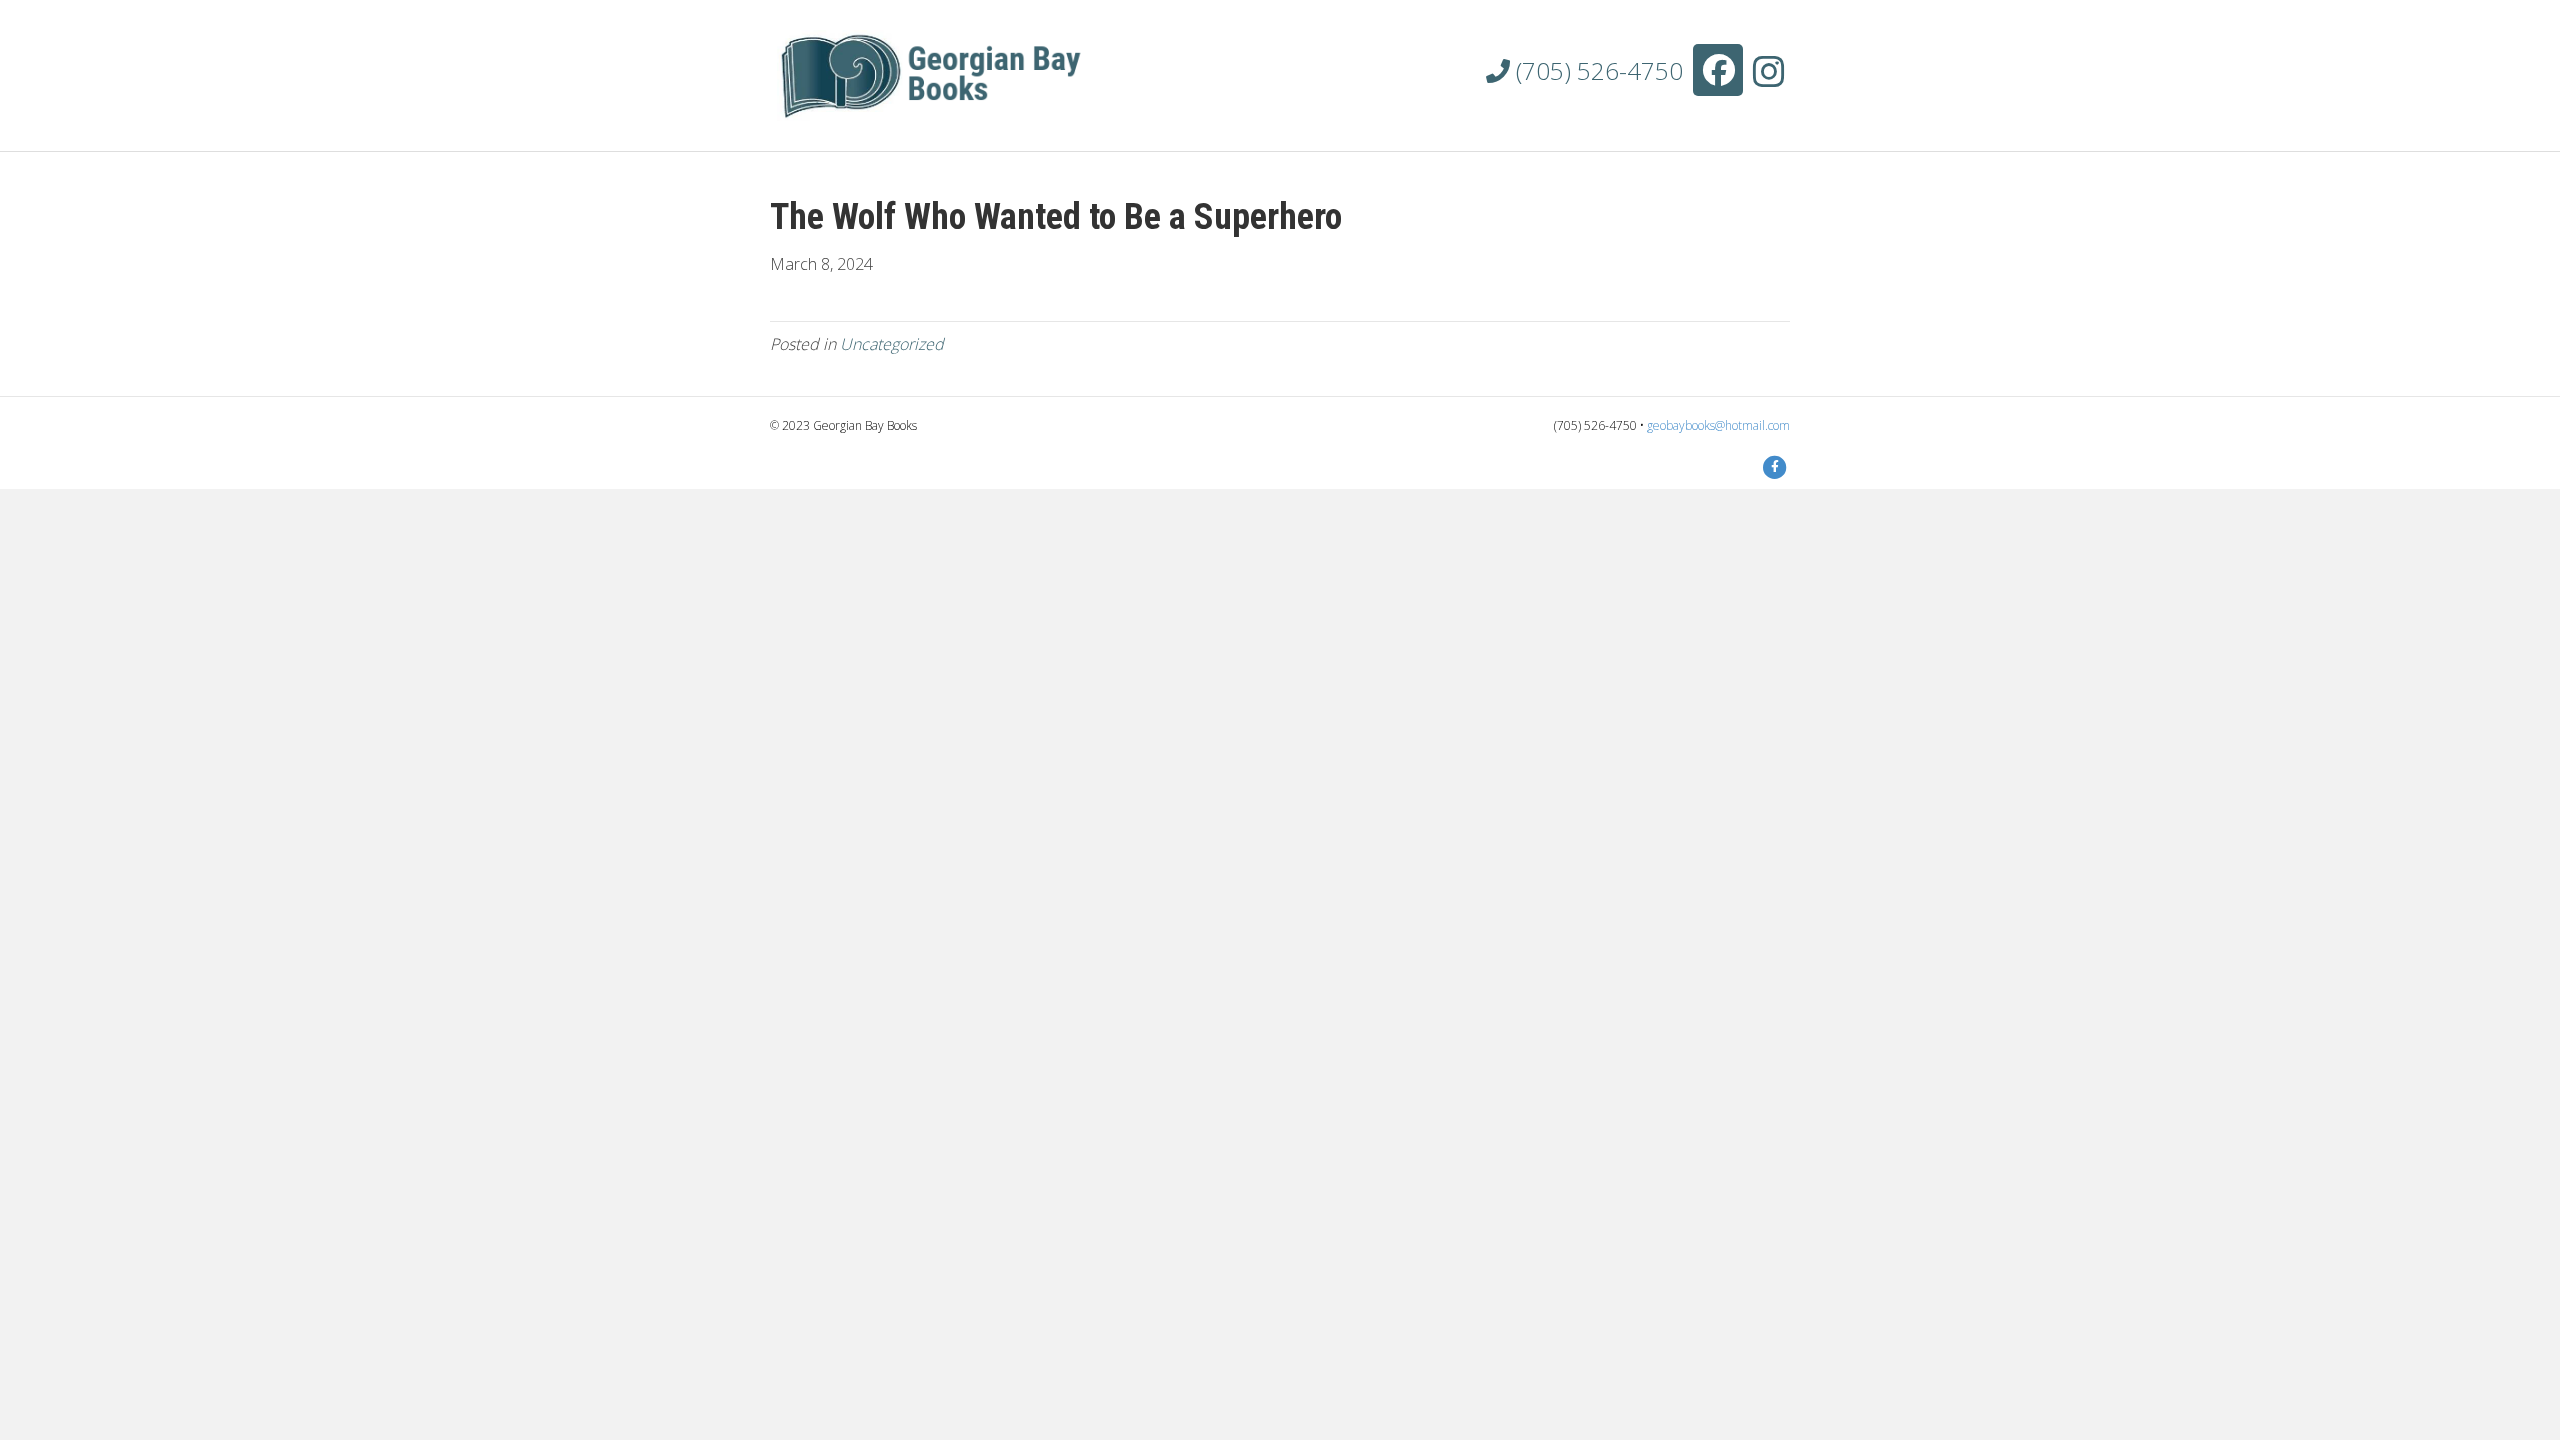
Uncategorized (892, 344)
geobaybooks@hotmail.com (1718, 425)
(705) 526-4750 (1596, 70)
